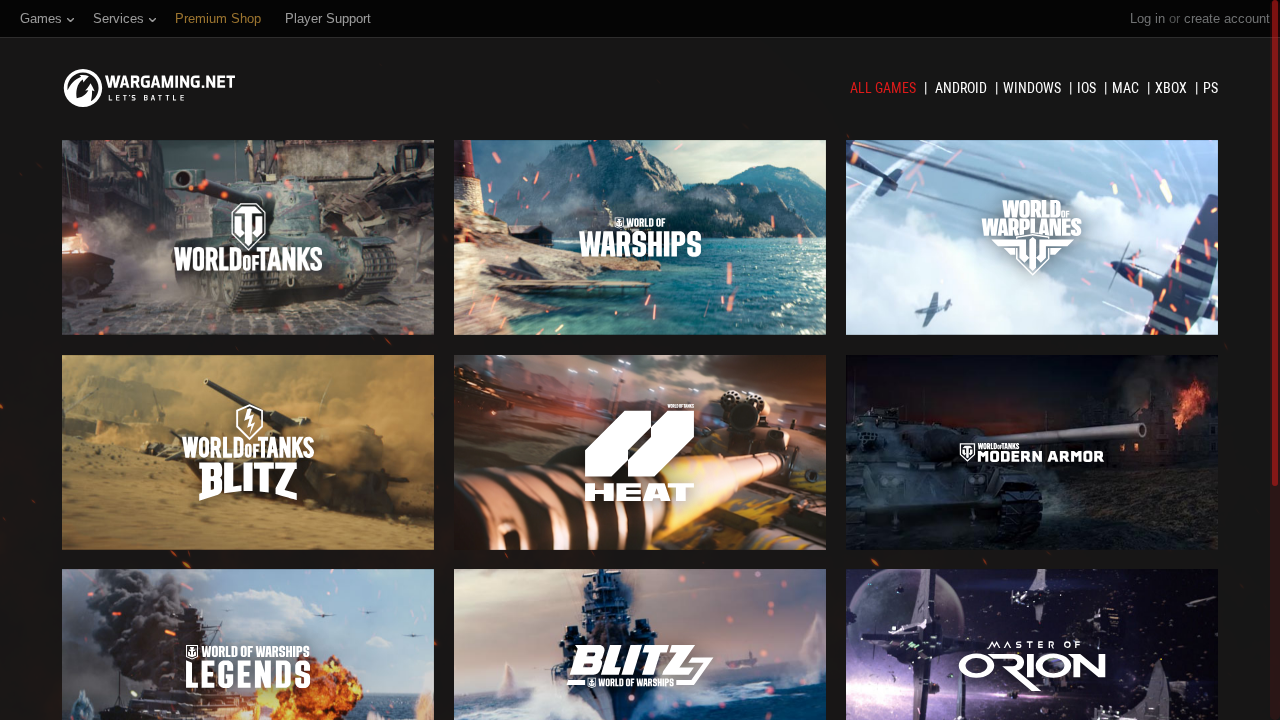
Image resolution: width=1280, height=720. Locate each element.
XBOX (1172, 88)
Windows (1033, 88)
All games (884, 88)
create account (1227, 18)
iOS (1088, 88)
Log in (1147, 18)
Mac (1127, 88)
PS (1210, 88)
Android (962, 88)
